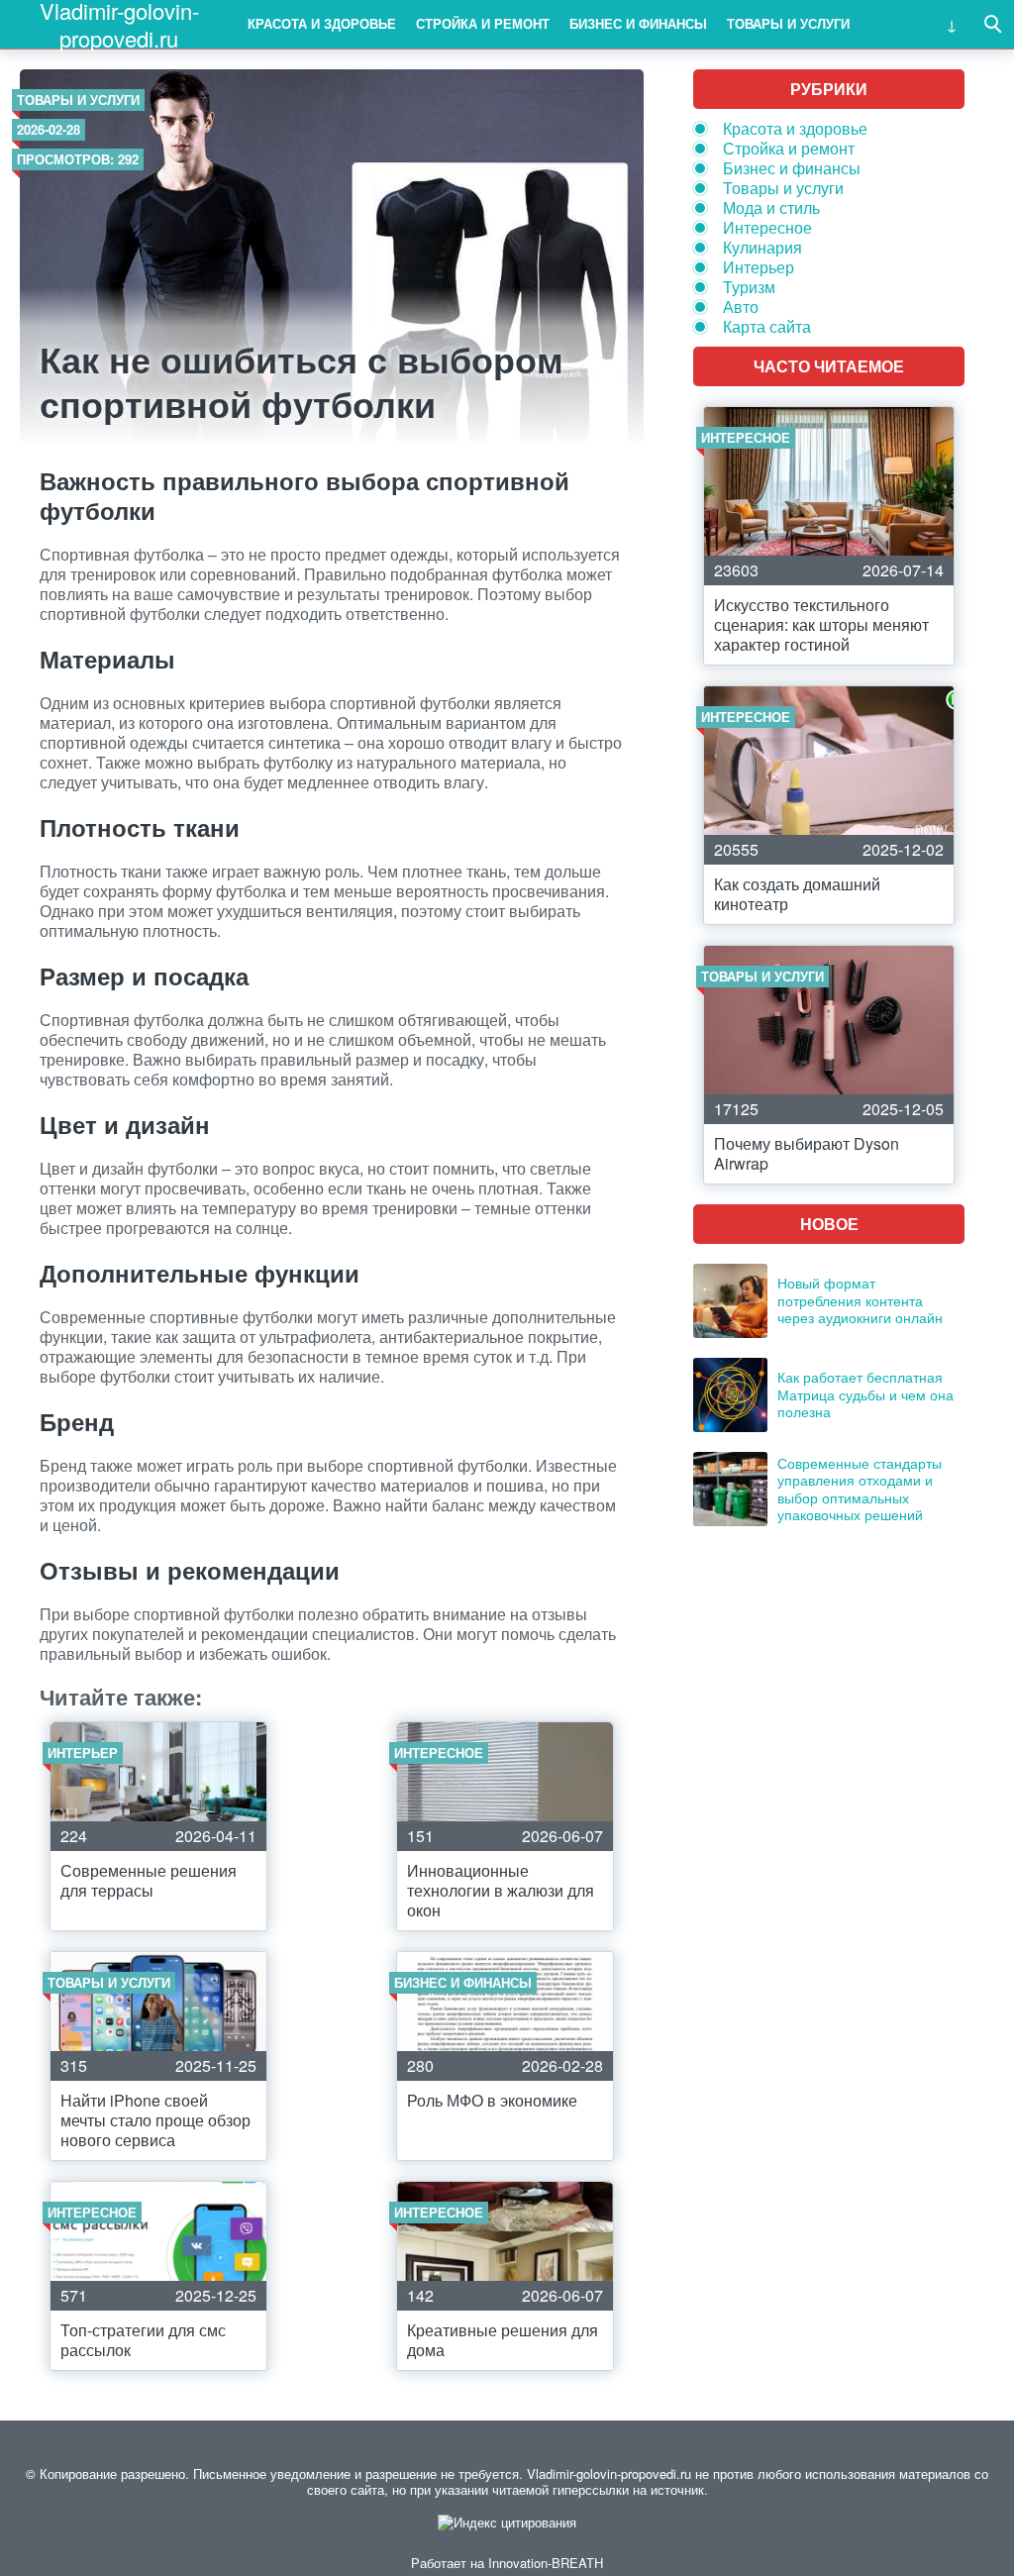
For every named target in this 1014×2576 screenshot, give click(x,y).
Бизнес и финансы (638, 23)
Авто (741, 307)
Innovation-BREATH (546, 2563)
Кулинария (762, 247)
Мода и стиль (771, 207)
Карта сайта (767, 326)
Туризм (749, 287)
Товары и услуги (788, 23)
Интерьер (759, 267)
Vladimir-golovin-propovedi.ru (119, 24)
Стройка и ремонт (483, 23)
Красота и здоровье (322, 23)
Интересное (767, 227)
